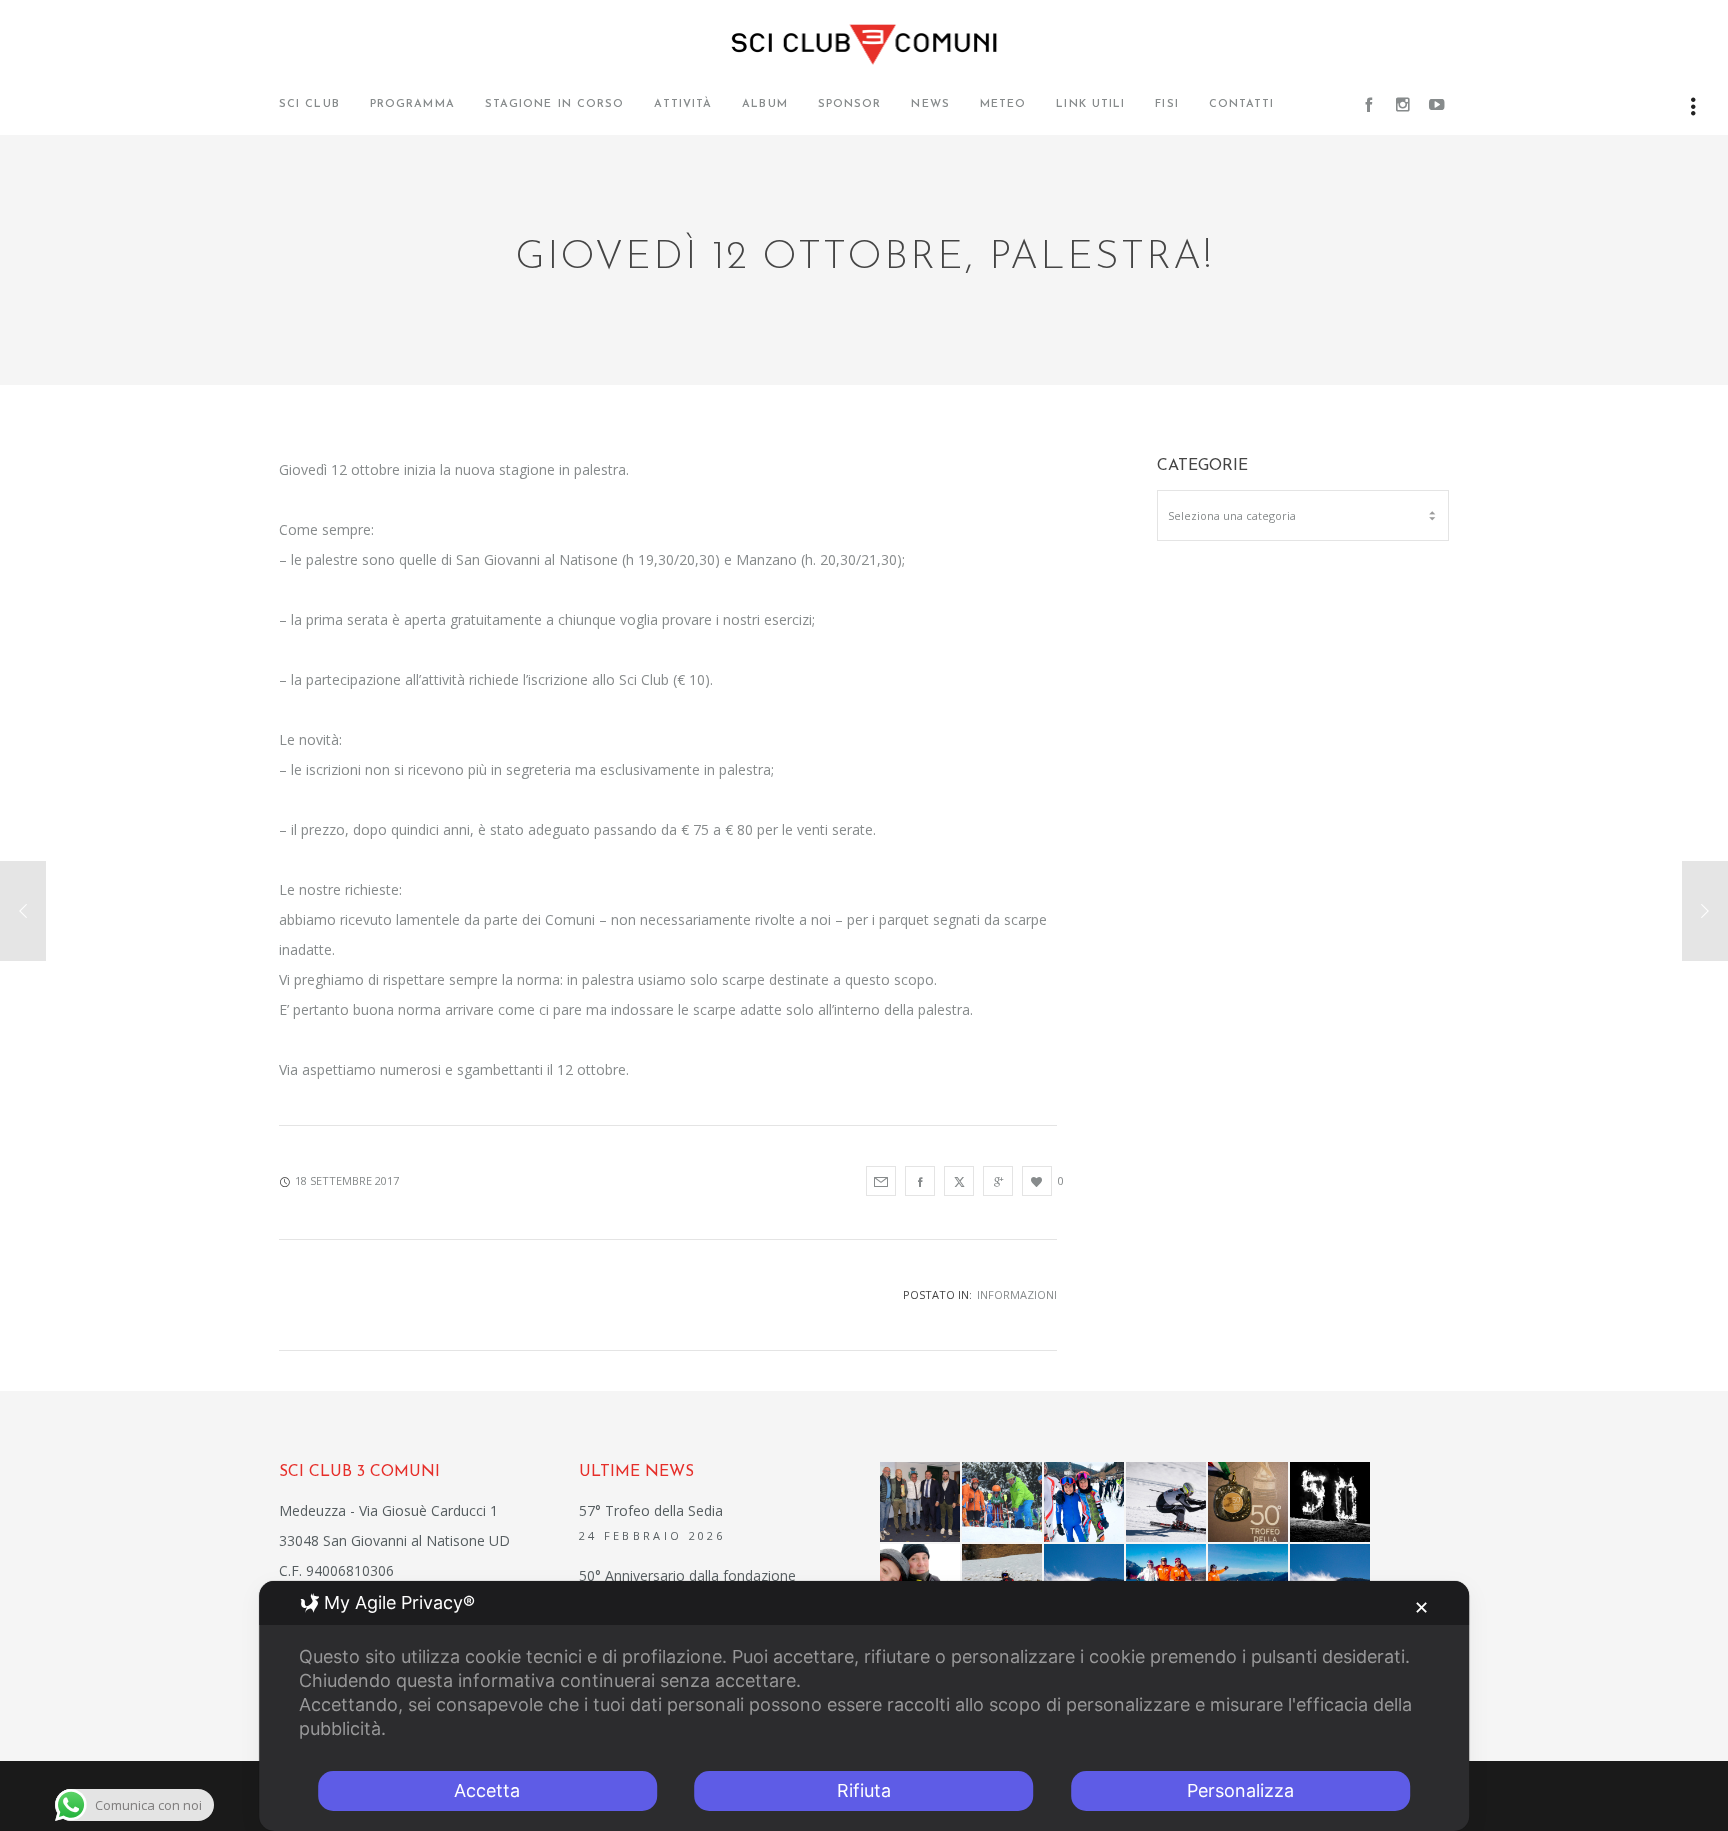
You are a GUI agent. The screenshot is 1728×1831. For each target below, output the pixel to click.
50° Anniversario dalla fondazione (687, 1575)
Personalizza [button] (1240, 1790)
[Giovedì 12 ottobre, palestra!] (881, 1181)
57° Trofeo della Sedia (651, 1510)
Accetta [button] (487, 1790)
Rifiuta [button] (864, 1790)
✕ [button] (1421, 1607)
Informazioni (1017, 1294)
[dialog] (864, 1706)
